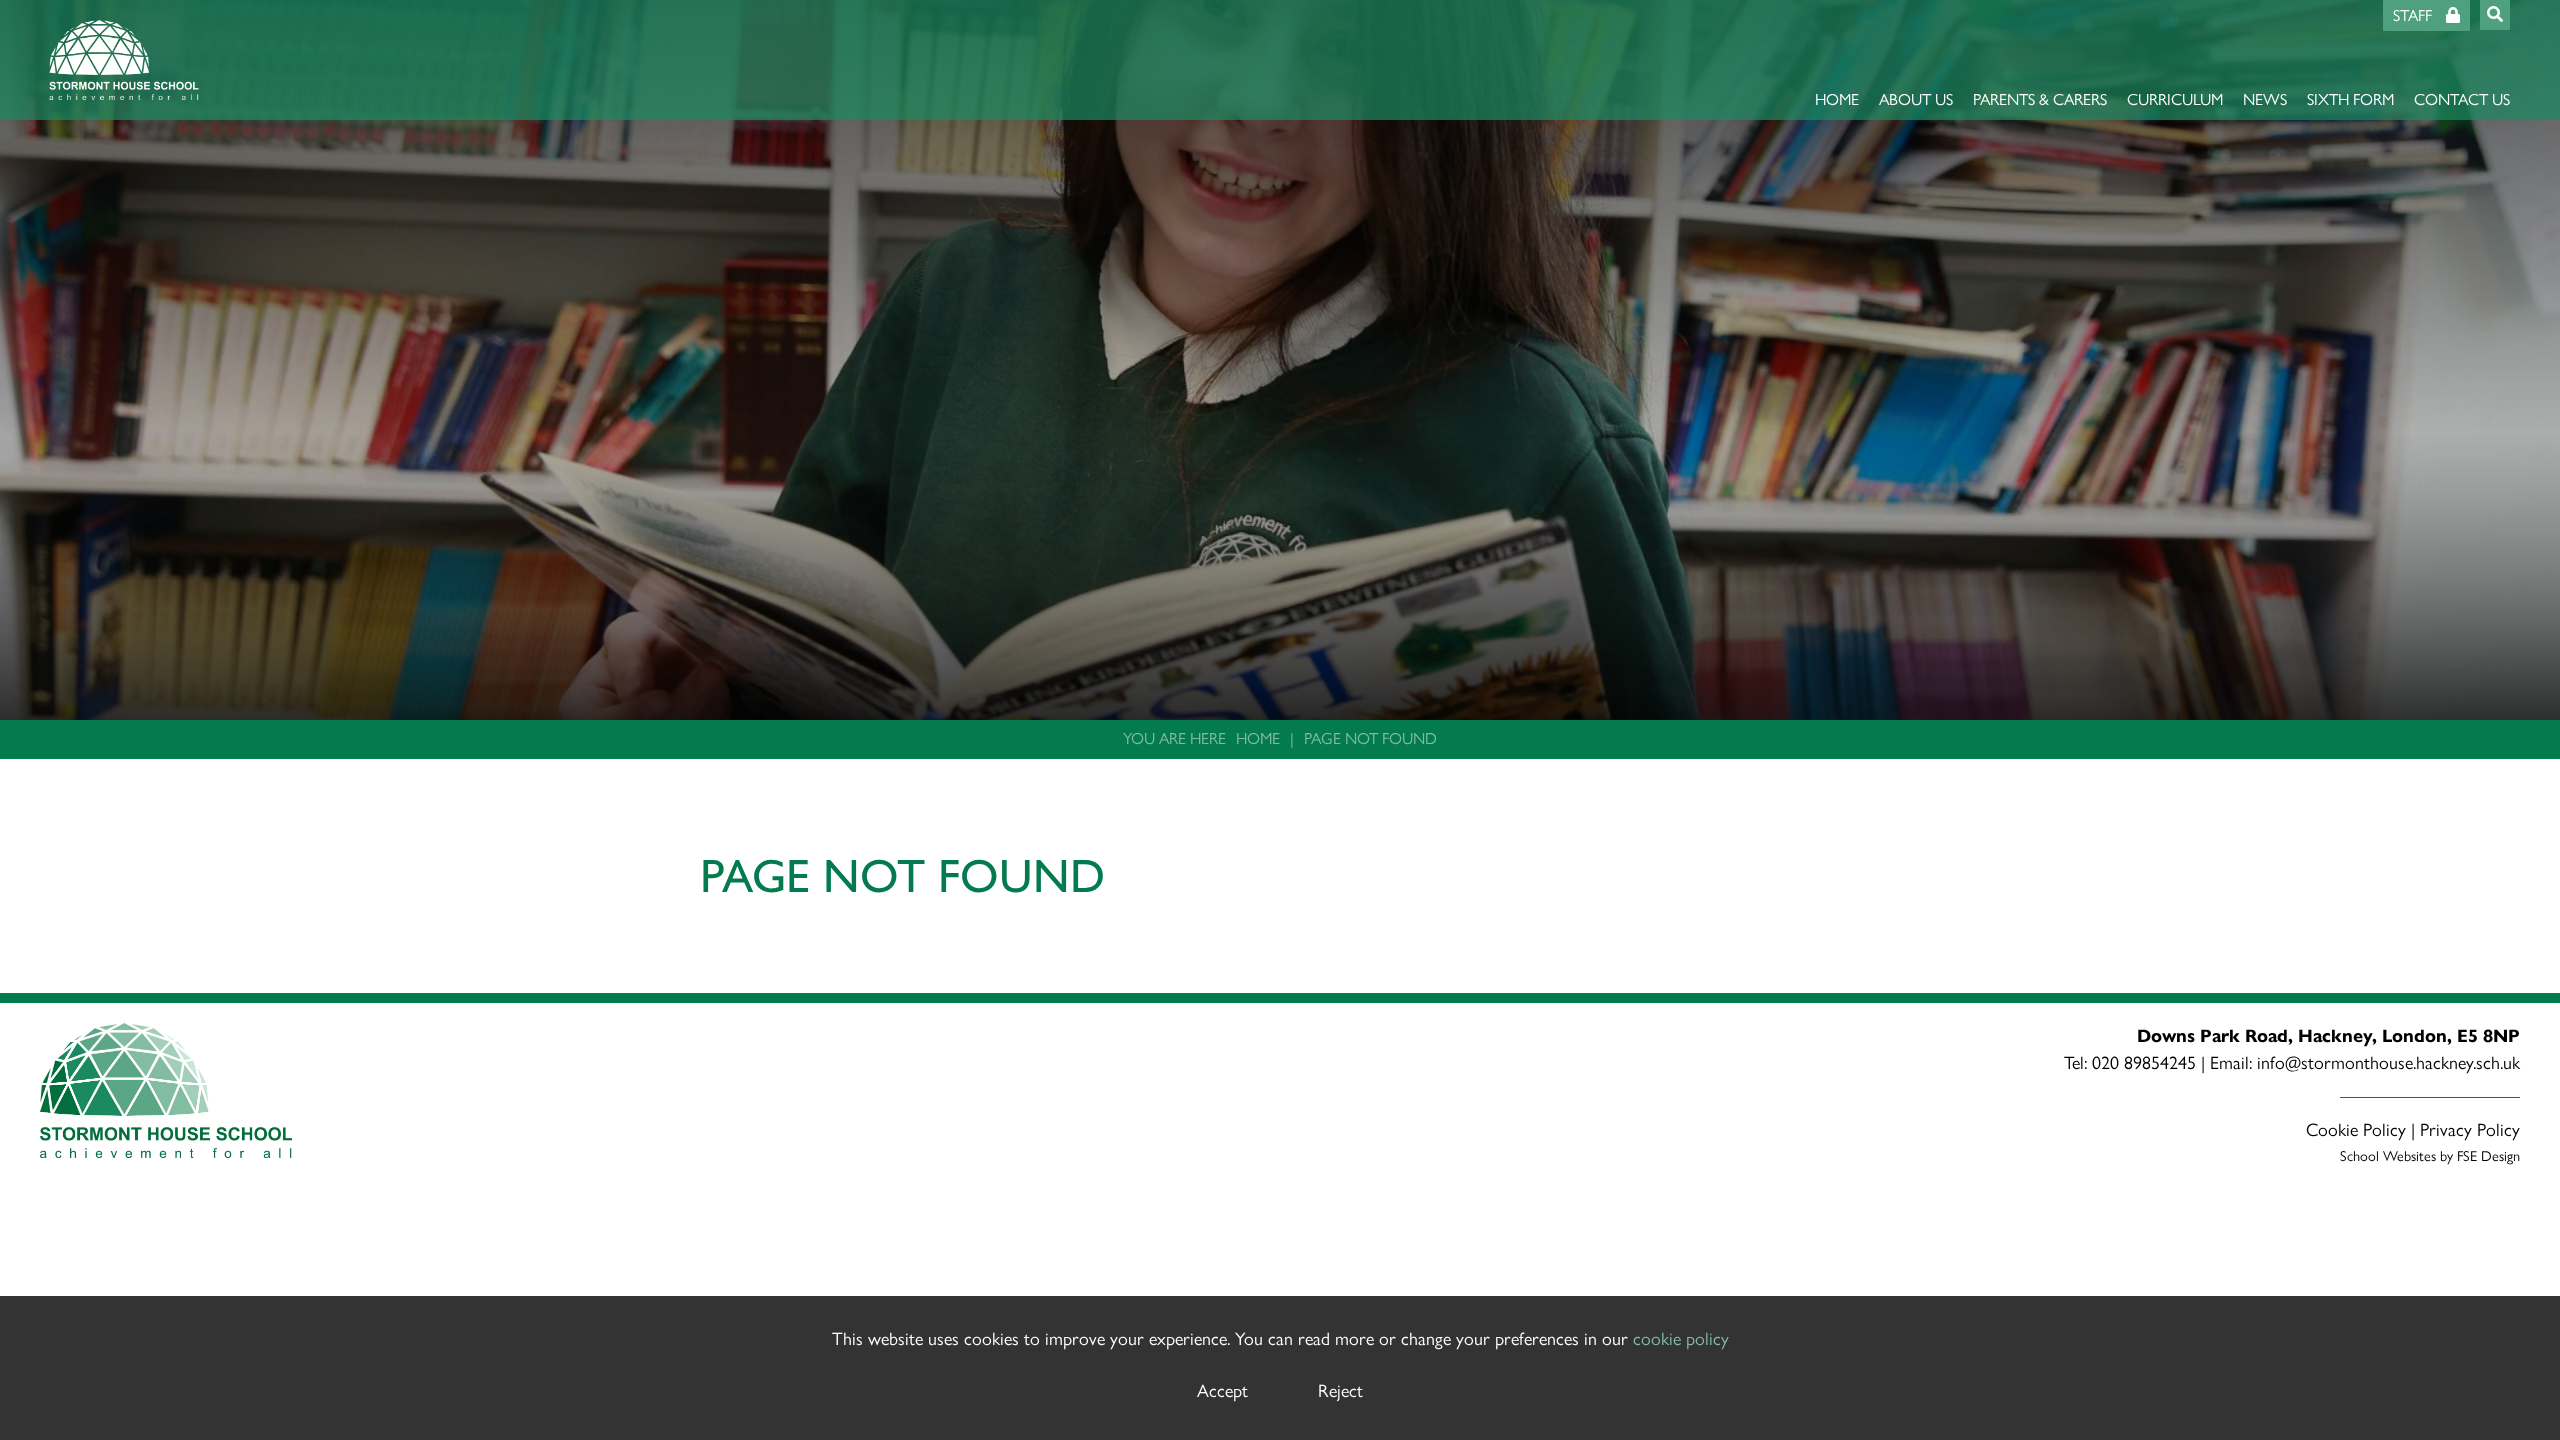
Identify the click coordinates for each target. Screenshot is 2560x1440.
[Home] (124, 60)
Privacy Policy (2470, 1130)
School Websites (2388, 1156)
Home (1258, 738)
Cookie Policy (2356, 1130)
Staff (2414, 15)
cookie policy (1681, 1339)
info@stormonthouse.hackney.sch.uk (2388, 1063)
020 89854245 (2144, 1063)
